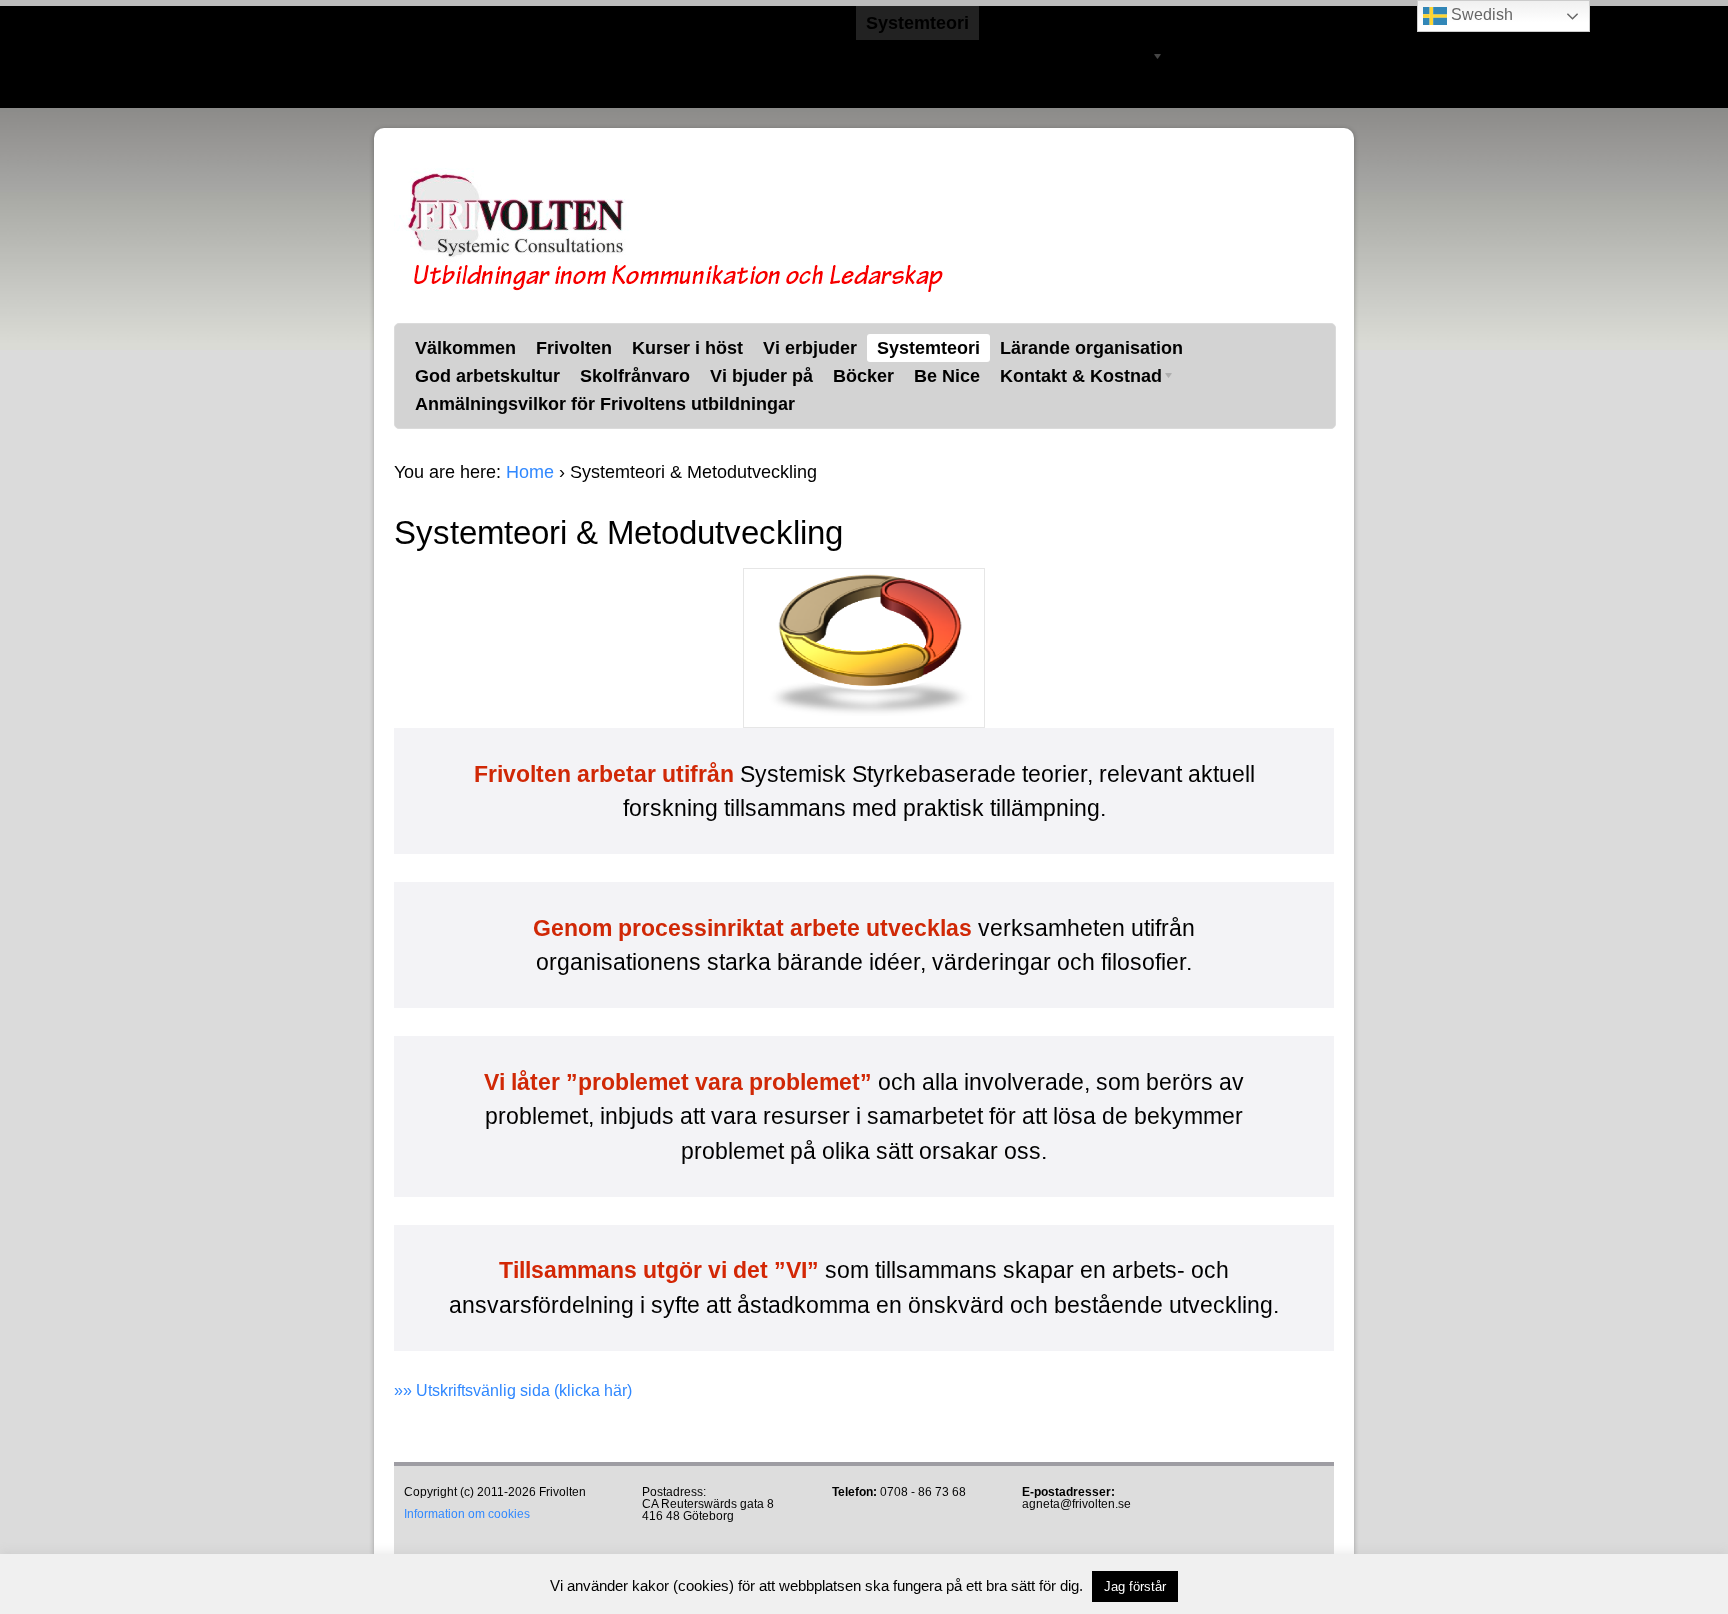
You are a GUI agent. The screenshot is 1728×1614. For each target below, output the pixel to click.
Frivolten (563, 23)
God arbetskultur (476, 57)
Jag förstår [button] (1135, 1586)
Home (530, 472)
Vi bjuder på (750, 57)
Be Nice (936, 57)
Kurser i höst (676, 23)
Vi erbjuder (799, 23)
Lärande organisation (1080, 23)
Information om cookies (467, 1514)
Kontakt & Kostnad (1065, 60)
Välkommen (454, 23)
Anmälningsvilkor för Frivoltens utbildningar (594, 91)
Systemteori (917, 23)
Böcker (852, 57)
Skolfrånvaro (624, 57)
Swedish (1480, 14)
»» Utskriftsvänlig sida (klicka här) (513, 1390)
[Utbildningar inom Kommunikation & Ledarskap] (674, 289)
